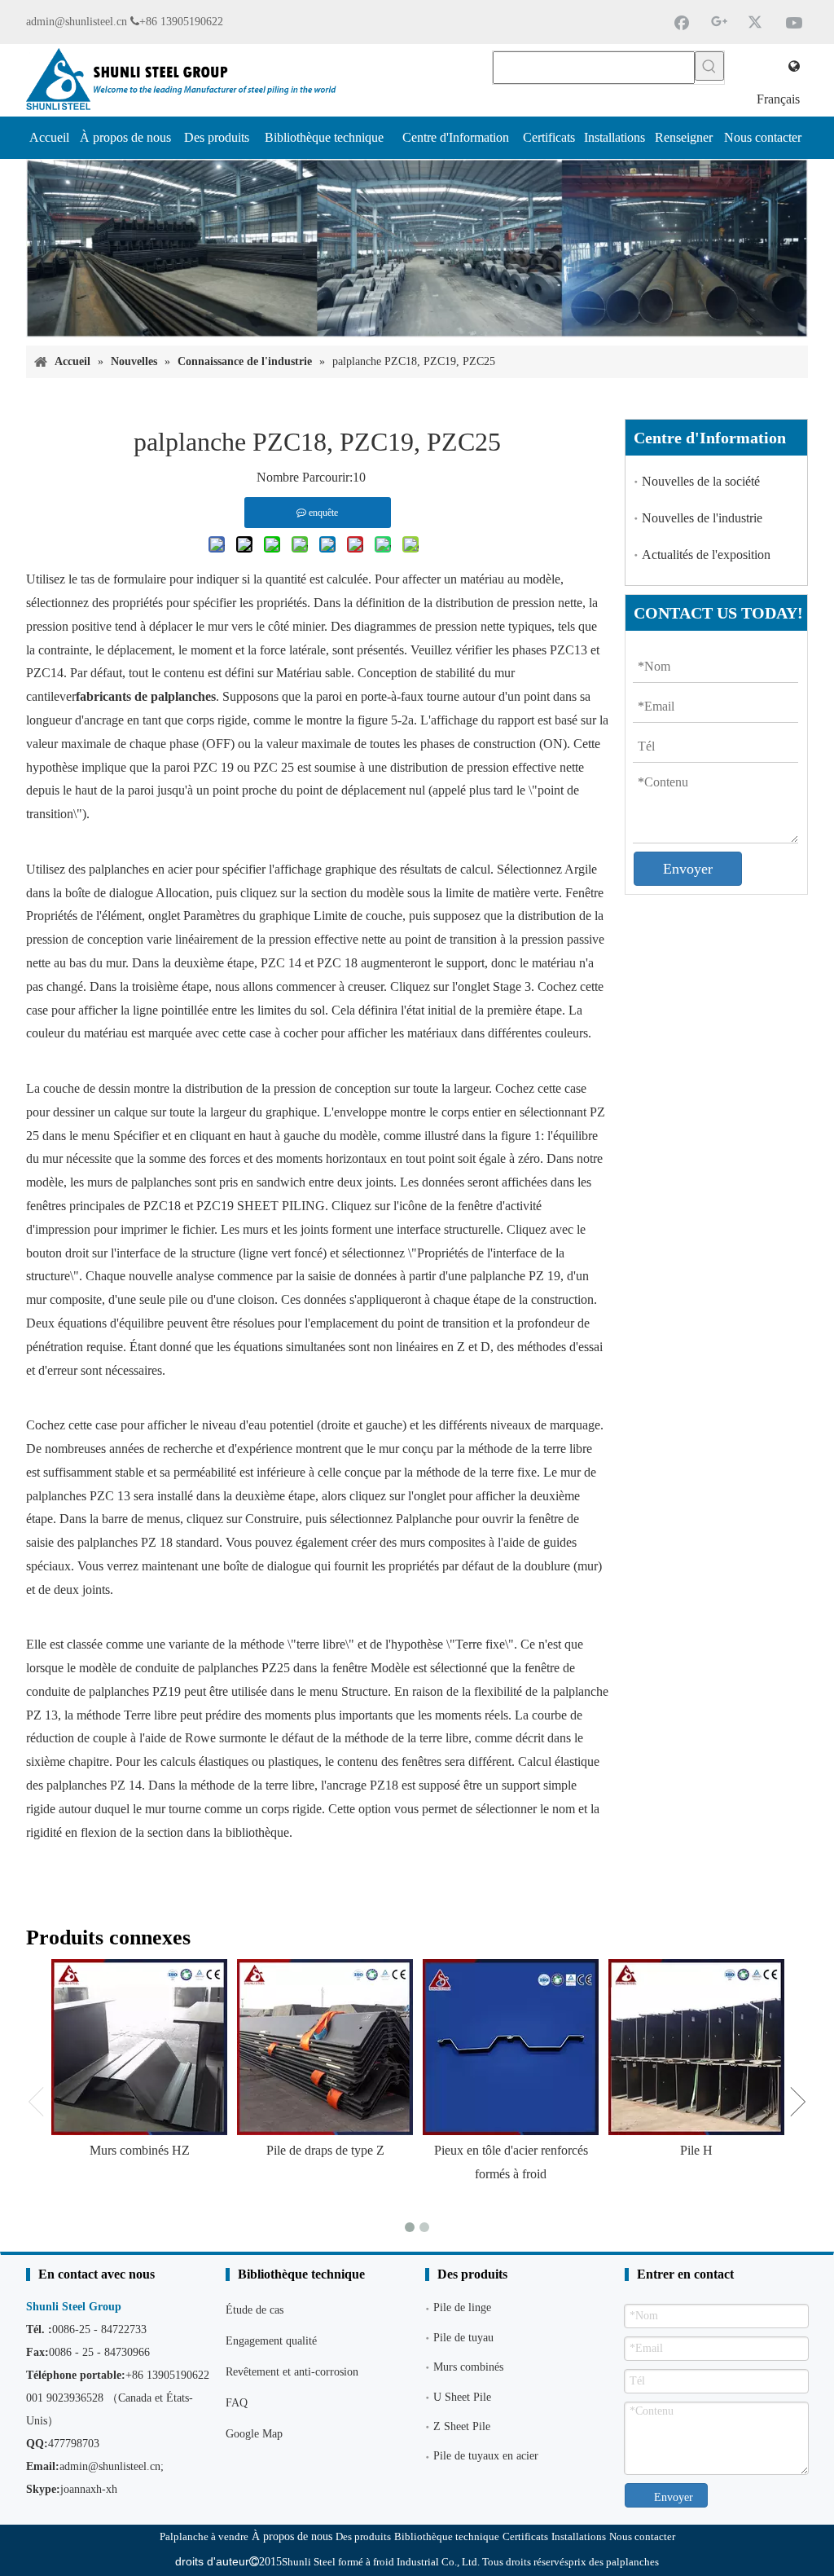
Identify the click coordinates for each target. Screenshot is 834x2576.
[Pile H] (696, 2047)
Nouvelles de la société (701, 481)
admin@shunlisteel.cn (77, 22)
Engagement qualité (271, 2341)
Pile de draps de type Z (325, 2150)
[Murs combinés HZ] (139, 2047)
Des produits (363, 2536)
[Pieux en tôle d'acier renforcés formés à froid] (511, 2047)
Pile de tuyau (463, 2338)
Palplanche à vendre (204, 2536)
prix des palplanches (614, 2562)
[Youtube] (794, 22)
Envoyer (688, 869)
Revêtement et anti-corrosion (292, 2372)
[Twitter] (757, 22)
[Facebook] (682, 22)
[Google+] (719, 22)
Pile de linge (462, 2307)
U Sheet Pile (462, 2397)
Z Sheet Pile (462, 2426)
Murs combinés (468, 2367)
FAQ (237, 2403)
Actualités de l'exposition (706, 555)
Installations (579, 2536)
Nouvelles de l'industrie (702, 518)
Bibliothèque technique (447, 2536)
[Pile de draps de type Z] (325, 2047)
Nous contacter (642, 2536)
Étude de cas (255, 2310)
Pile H (696, 2150)
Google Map (254, 2434)
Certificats (525, 2536)
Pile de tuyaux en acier (486, 2456)
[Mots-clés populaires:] (709, 66)
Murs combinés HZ (140, 2150)
